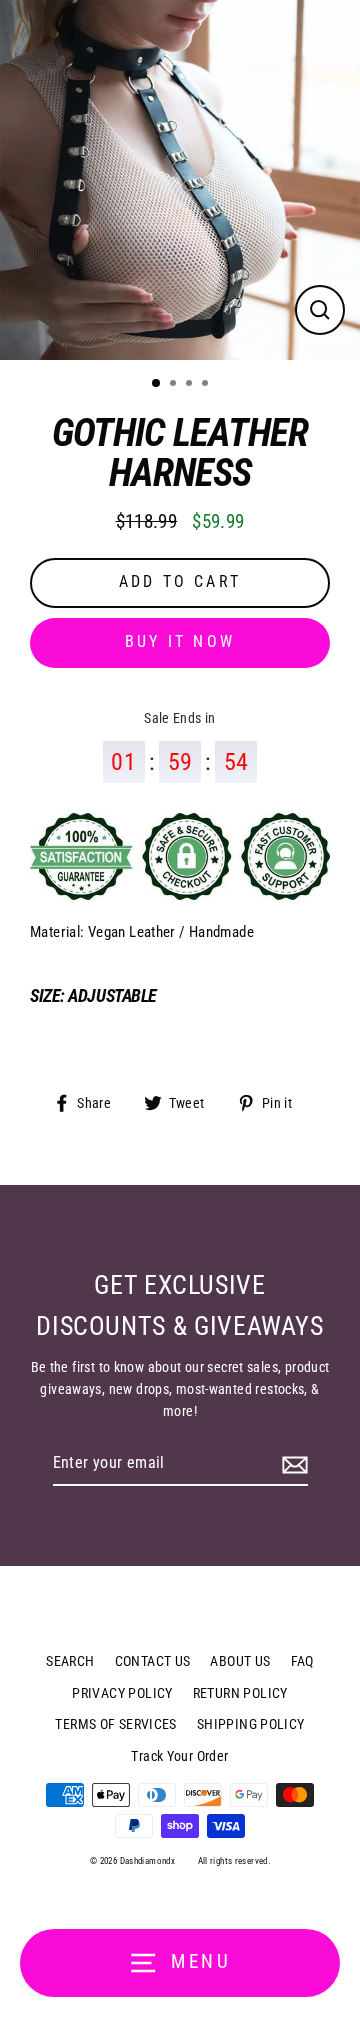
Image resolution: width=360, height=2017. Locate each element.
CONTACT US (153, 1661)
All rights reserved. (234, 1861)
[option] (180, 180)
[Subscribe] (292, 1464)
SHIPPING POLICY (251, 1724)
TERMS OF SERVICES (116, 1724)
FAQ (302, 1661)
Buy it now (180, 641)
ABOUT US (240, 1661)
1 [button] (157, 384)
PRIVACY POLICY (122, 1693)
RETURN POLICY (240, 1693)
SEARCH (70, 1661)
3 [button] (191, 385)
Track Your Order (179, 1756)
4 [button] (207, 385)
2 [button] (175, 385)
